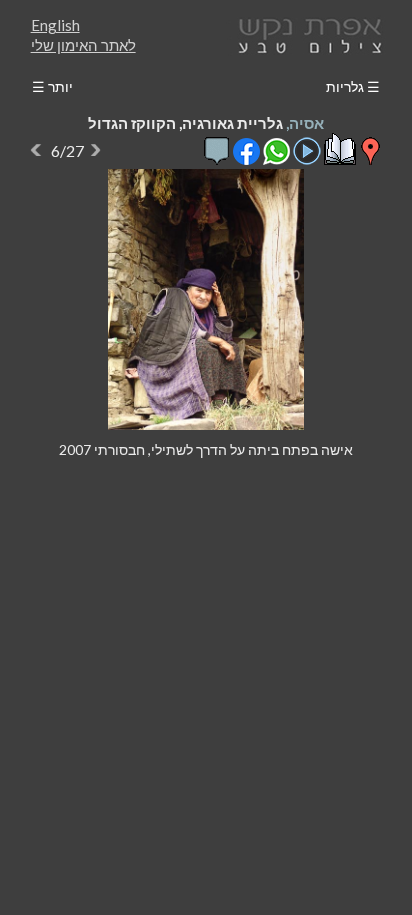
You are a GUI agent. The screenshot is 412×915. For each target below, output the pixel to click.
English (55, 25)
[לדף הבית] (306, 33)
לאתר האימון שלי (83, 45)
